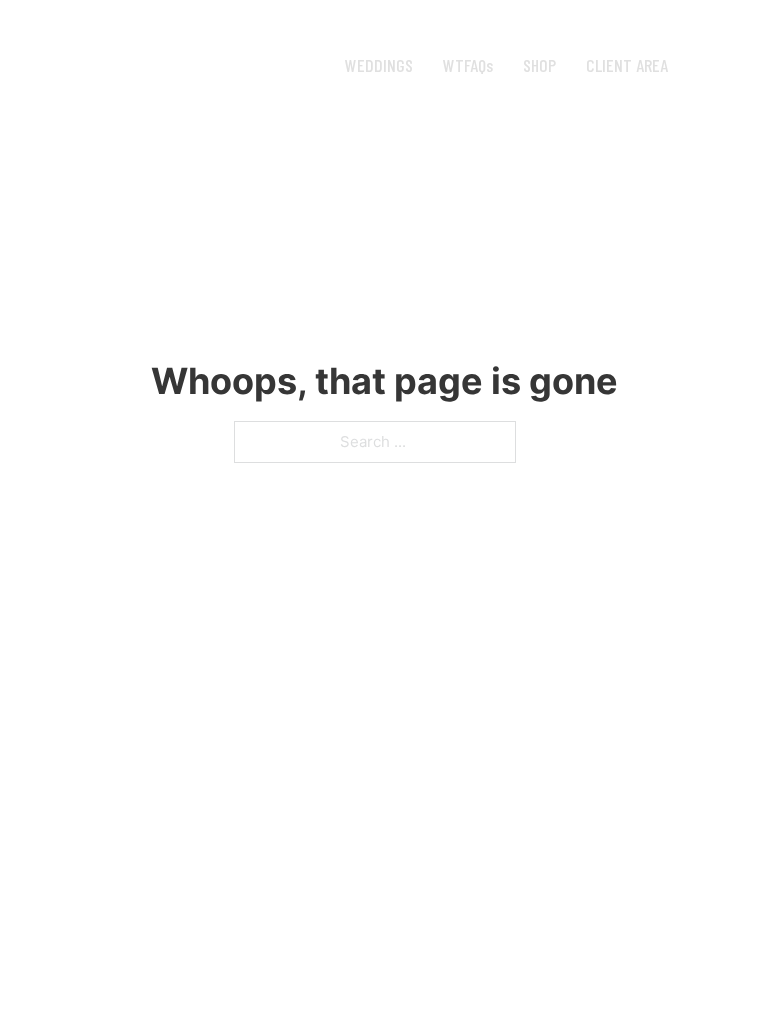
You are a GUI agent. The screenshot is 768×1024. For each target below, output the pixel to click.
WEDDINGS (379, 65)
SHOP (539, 65)
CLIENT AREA (627, 65)
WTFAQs (468, 65)
